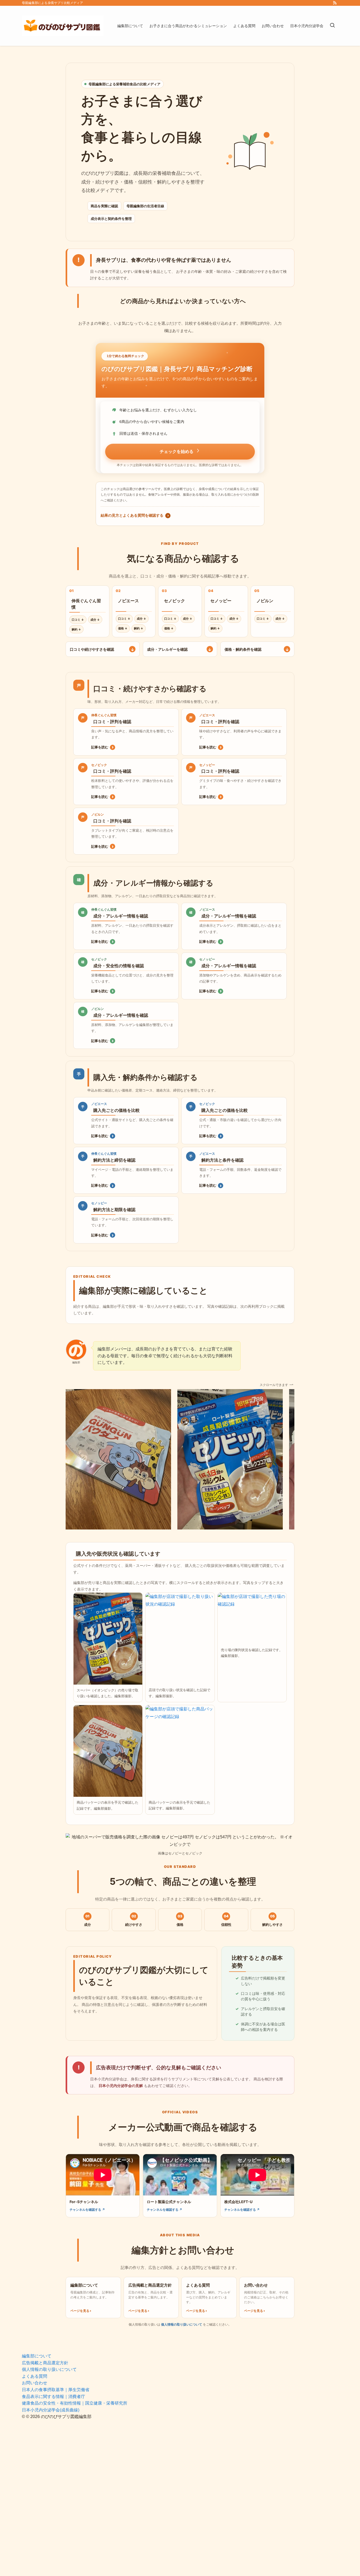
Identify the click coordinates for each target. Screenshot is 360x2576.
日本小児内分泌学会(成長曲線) (51, 2410)
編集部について (37, 2356)
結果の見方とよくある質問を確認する (135, 515)
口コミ (78, 620)
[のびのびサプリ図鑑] (63, 26)
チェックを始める (177, 451)
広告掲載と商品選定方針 (45, 2363)
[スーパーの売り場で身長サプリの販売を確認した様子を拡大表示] (108, 1639)
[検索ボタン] (332, 26)
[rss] (335, 3)
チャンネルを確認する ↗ (87, 2210)
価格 (123, 628)
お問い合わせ (35, 2383)
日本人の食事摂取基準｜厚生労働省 (56, 2390)
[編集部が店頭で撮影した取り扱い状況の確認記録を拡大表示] (180, 1639)
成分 (95, 620)
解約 (76, 629)
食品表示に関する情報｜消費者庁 (53, 2397)
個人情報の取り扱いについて (182, 2324)
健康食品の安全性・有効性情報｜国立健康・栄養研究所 (75, 2403)
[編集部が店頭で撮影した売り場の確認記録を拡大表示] (252, 1618)
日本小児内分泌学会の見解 (121, 2086)
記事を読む (102, 747)
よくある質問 (35, 2376)
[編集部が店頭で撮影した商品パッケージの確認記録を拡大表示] (108, 1751)
